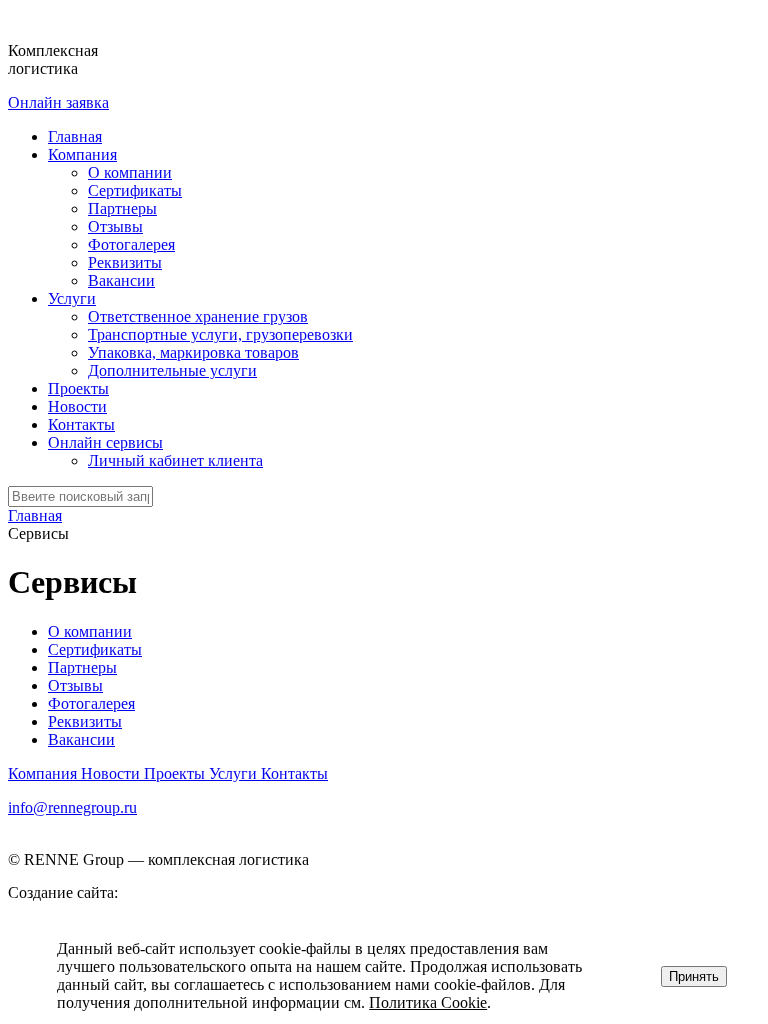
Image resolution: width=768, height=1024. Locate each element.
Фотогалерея (131, 244)
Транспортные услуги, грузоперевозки (220, 334)
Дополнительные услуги (172, 370)
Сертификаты (135, 190)
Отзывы (115, 226)
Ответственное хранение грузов (198, 316)
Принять (694, 976)
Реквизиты (125, 262)
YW (135, 892)
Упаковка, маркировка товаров (193, 352)
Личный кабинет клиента (175, 460)
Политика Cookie (428, 1002)
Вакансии (121, 280)
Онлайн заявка (58, 102)
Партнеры (122, 208)
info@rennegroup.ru (72, 807)
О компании (130, 172)
